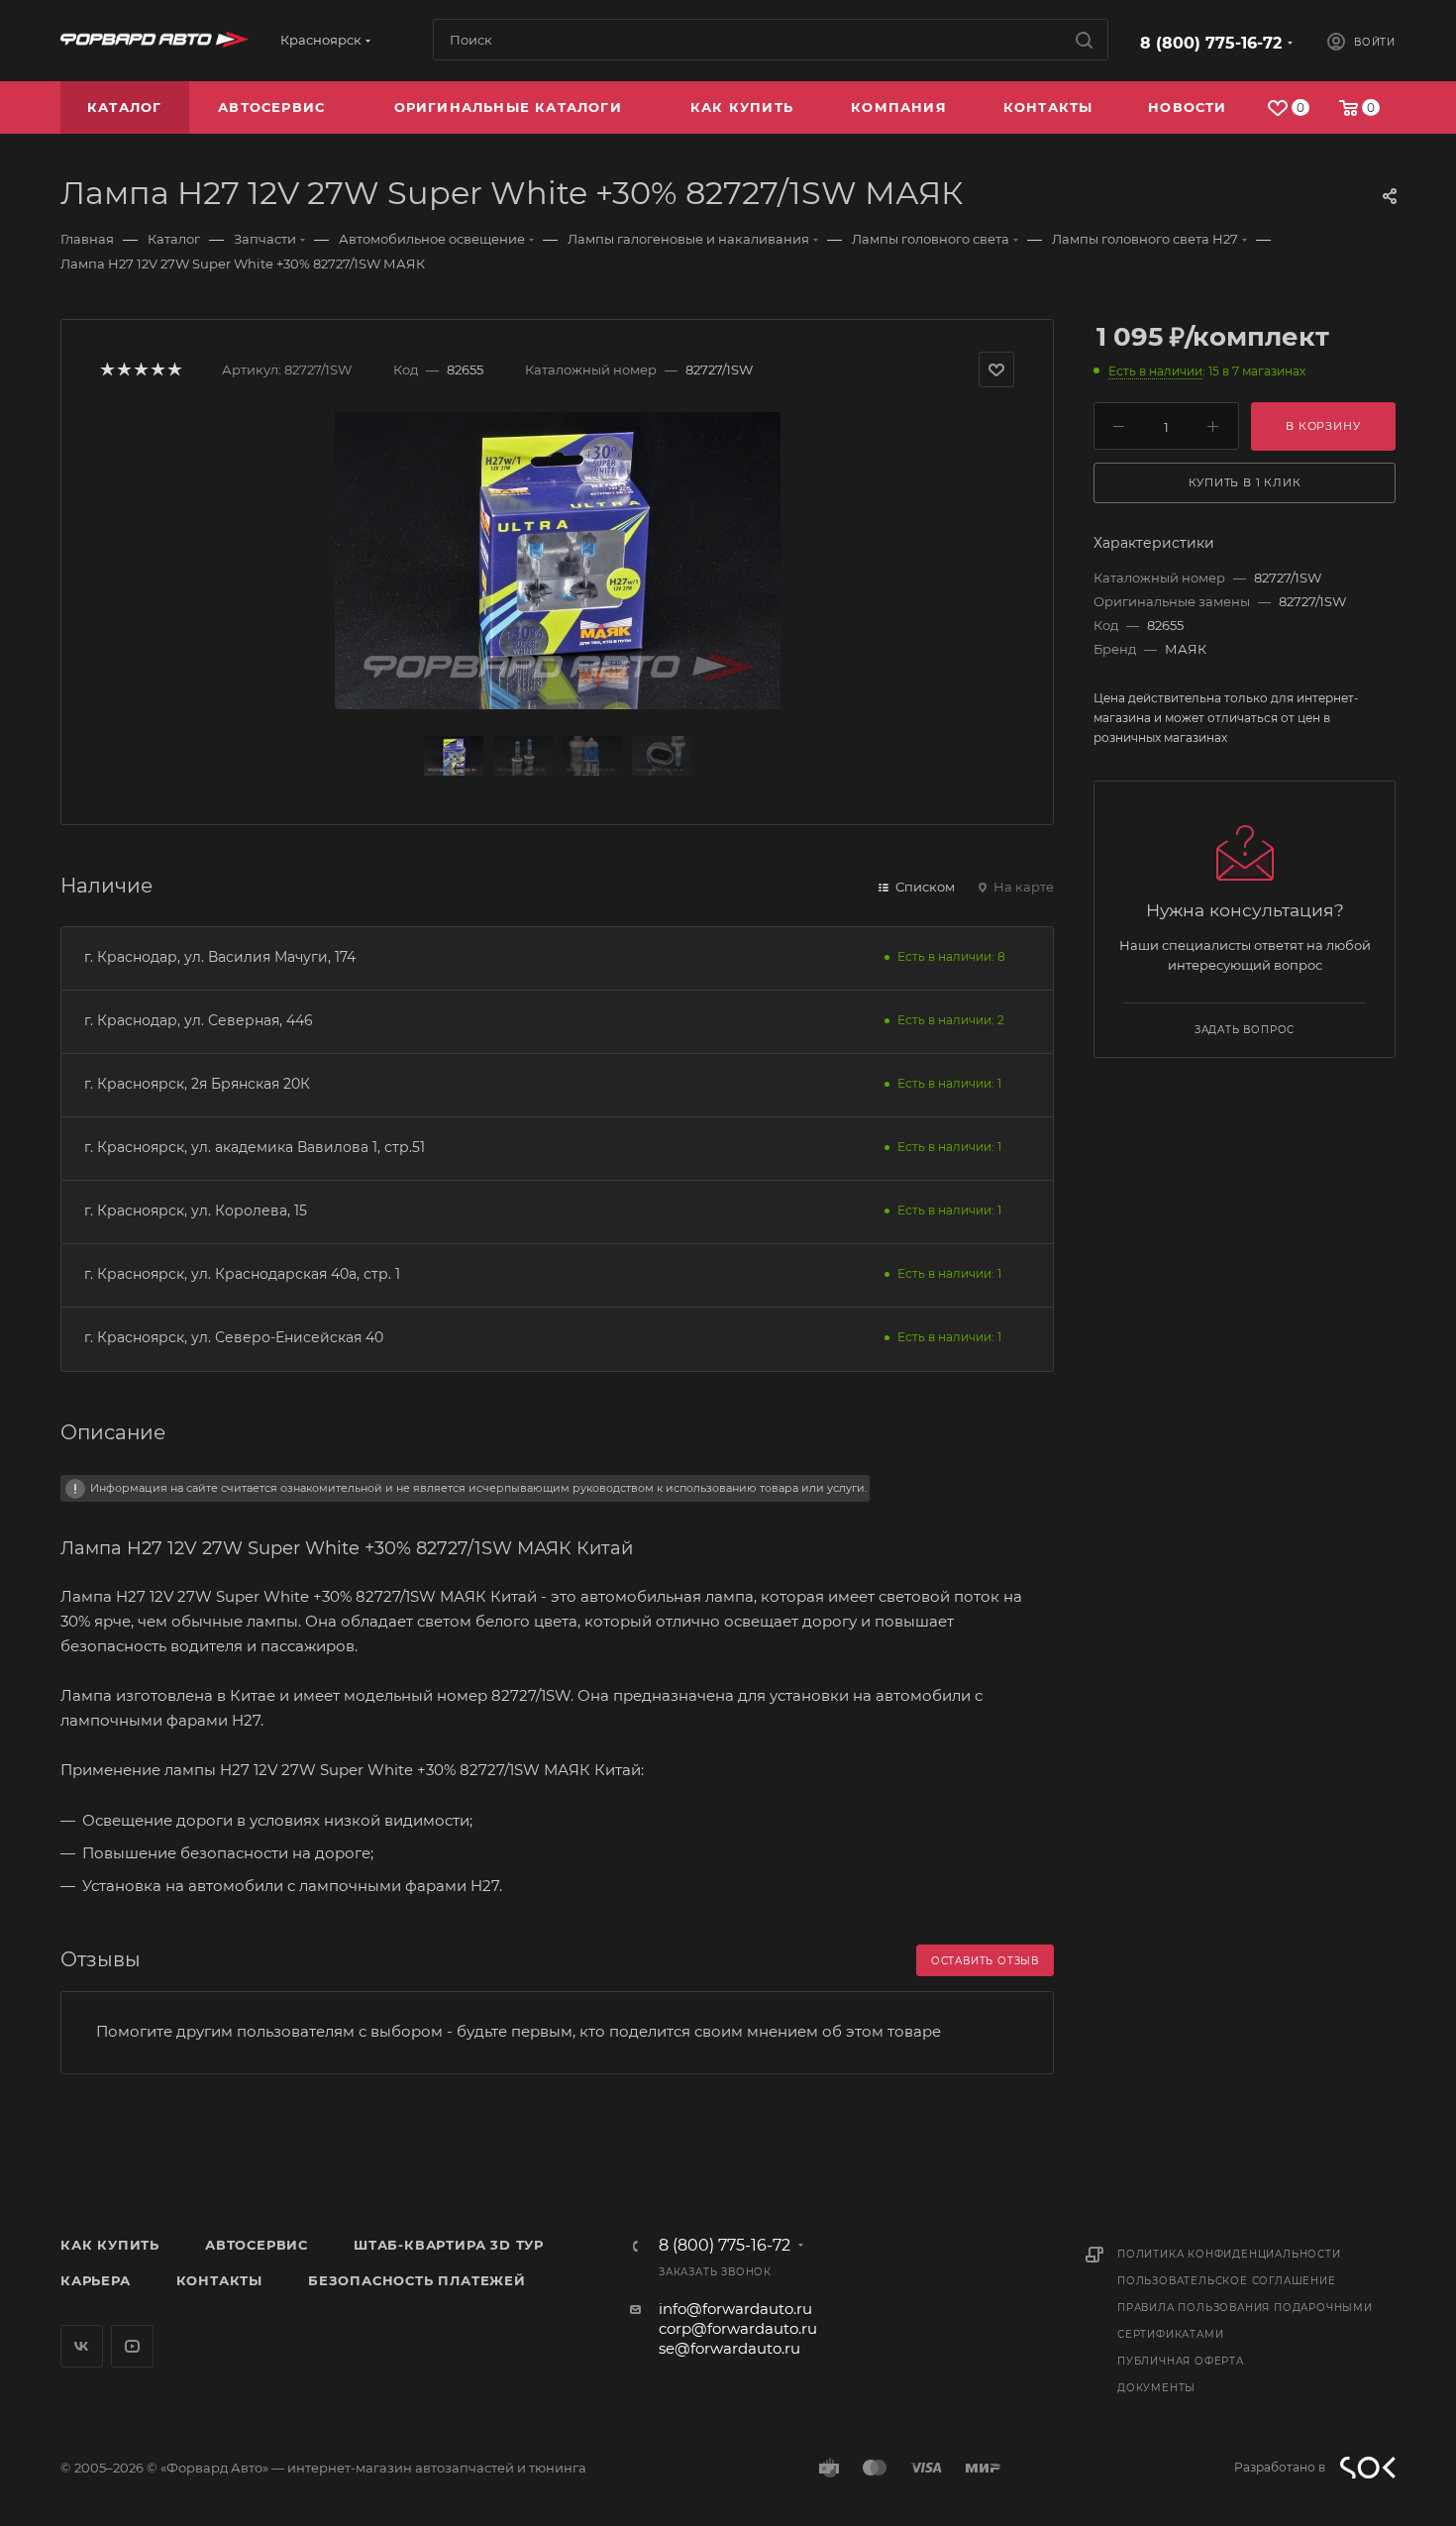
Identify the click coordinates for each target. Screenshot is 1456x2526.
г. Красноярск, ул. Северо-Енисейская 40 (234, 1337)
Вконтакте (82, 2346)
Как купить (110, 2245)
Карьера (96, 2280)
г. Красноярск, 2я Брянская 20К (197, 1084)
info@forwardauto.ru (735, 2309)
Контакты (219, 2280)
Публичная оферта (1181, 2361)
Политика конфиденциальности (1229, 2254)
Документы (1156, 2388)
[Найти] (1084, 40)
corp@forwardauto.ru (738, 2328)
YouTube (132, 2346)
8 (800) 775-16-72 (1211, 43)
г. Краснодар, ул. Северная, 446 (199, 1020)
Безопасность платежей (417, 2280)
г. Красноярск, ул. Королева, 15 (196, 1210)
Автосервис (257, 2245)
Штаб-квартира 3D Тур (449, 2245)
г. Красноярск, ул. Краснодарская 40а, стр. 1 (242, 1274)
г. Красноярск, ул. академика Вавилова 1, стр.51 (255, 1147)
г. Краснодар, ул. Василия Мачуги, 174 (220, 957)
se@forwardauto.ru (729, 2348)
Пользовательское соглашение (1227, 2281)
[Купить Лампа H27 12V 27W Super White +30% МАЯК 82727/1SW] (558, 561)
